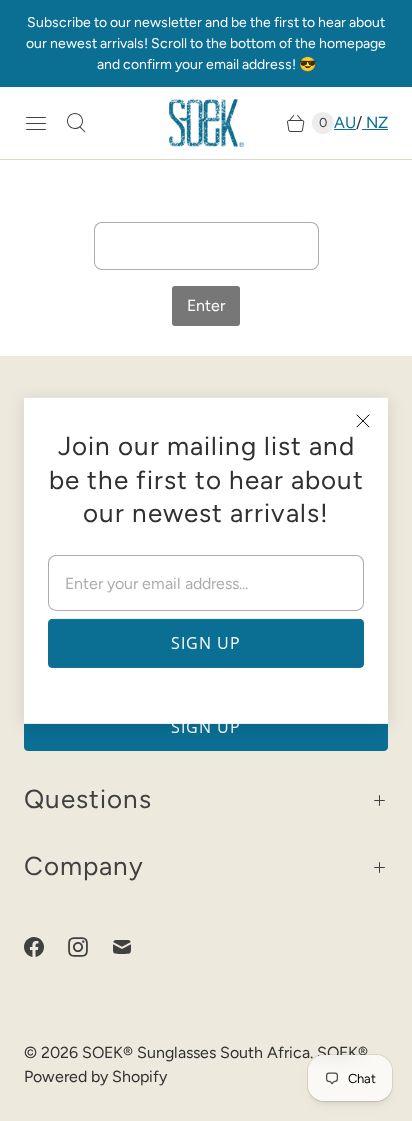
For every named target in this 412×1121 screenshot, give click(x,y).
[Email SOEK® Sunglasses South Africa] (134, 947)
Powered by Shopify (95, 1076)
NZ (375, 122)
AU (345, 122)
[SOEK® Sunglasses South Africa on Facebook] (46, 947)
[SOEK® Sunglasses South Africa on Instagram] (90, 947)
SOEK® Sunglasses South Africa (196, 1052)
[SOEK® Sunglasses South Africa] (206, 123)
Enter (206, 305)
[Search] (76, 123)
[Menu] (36, 123)
